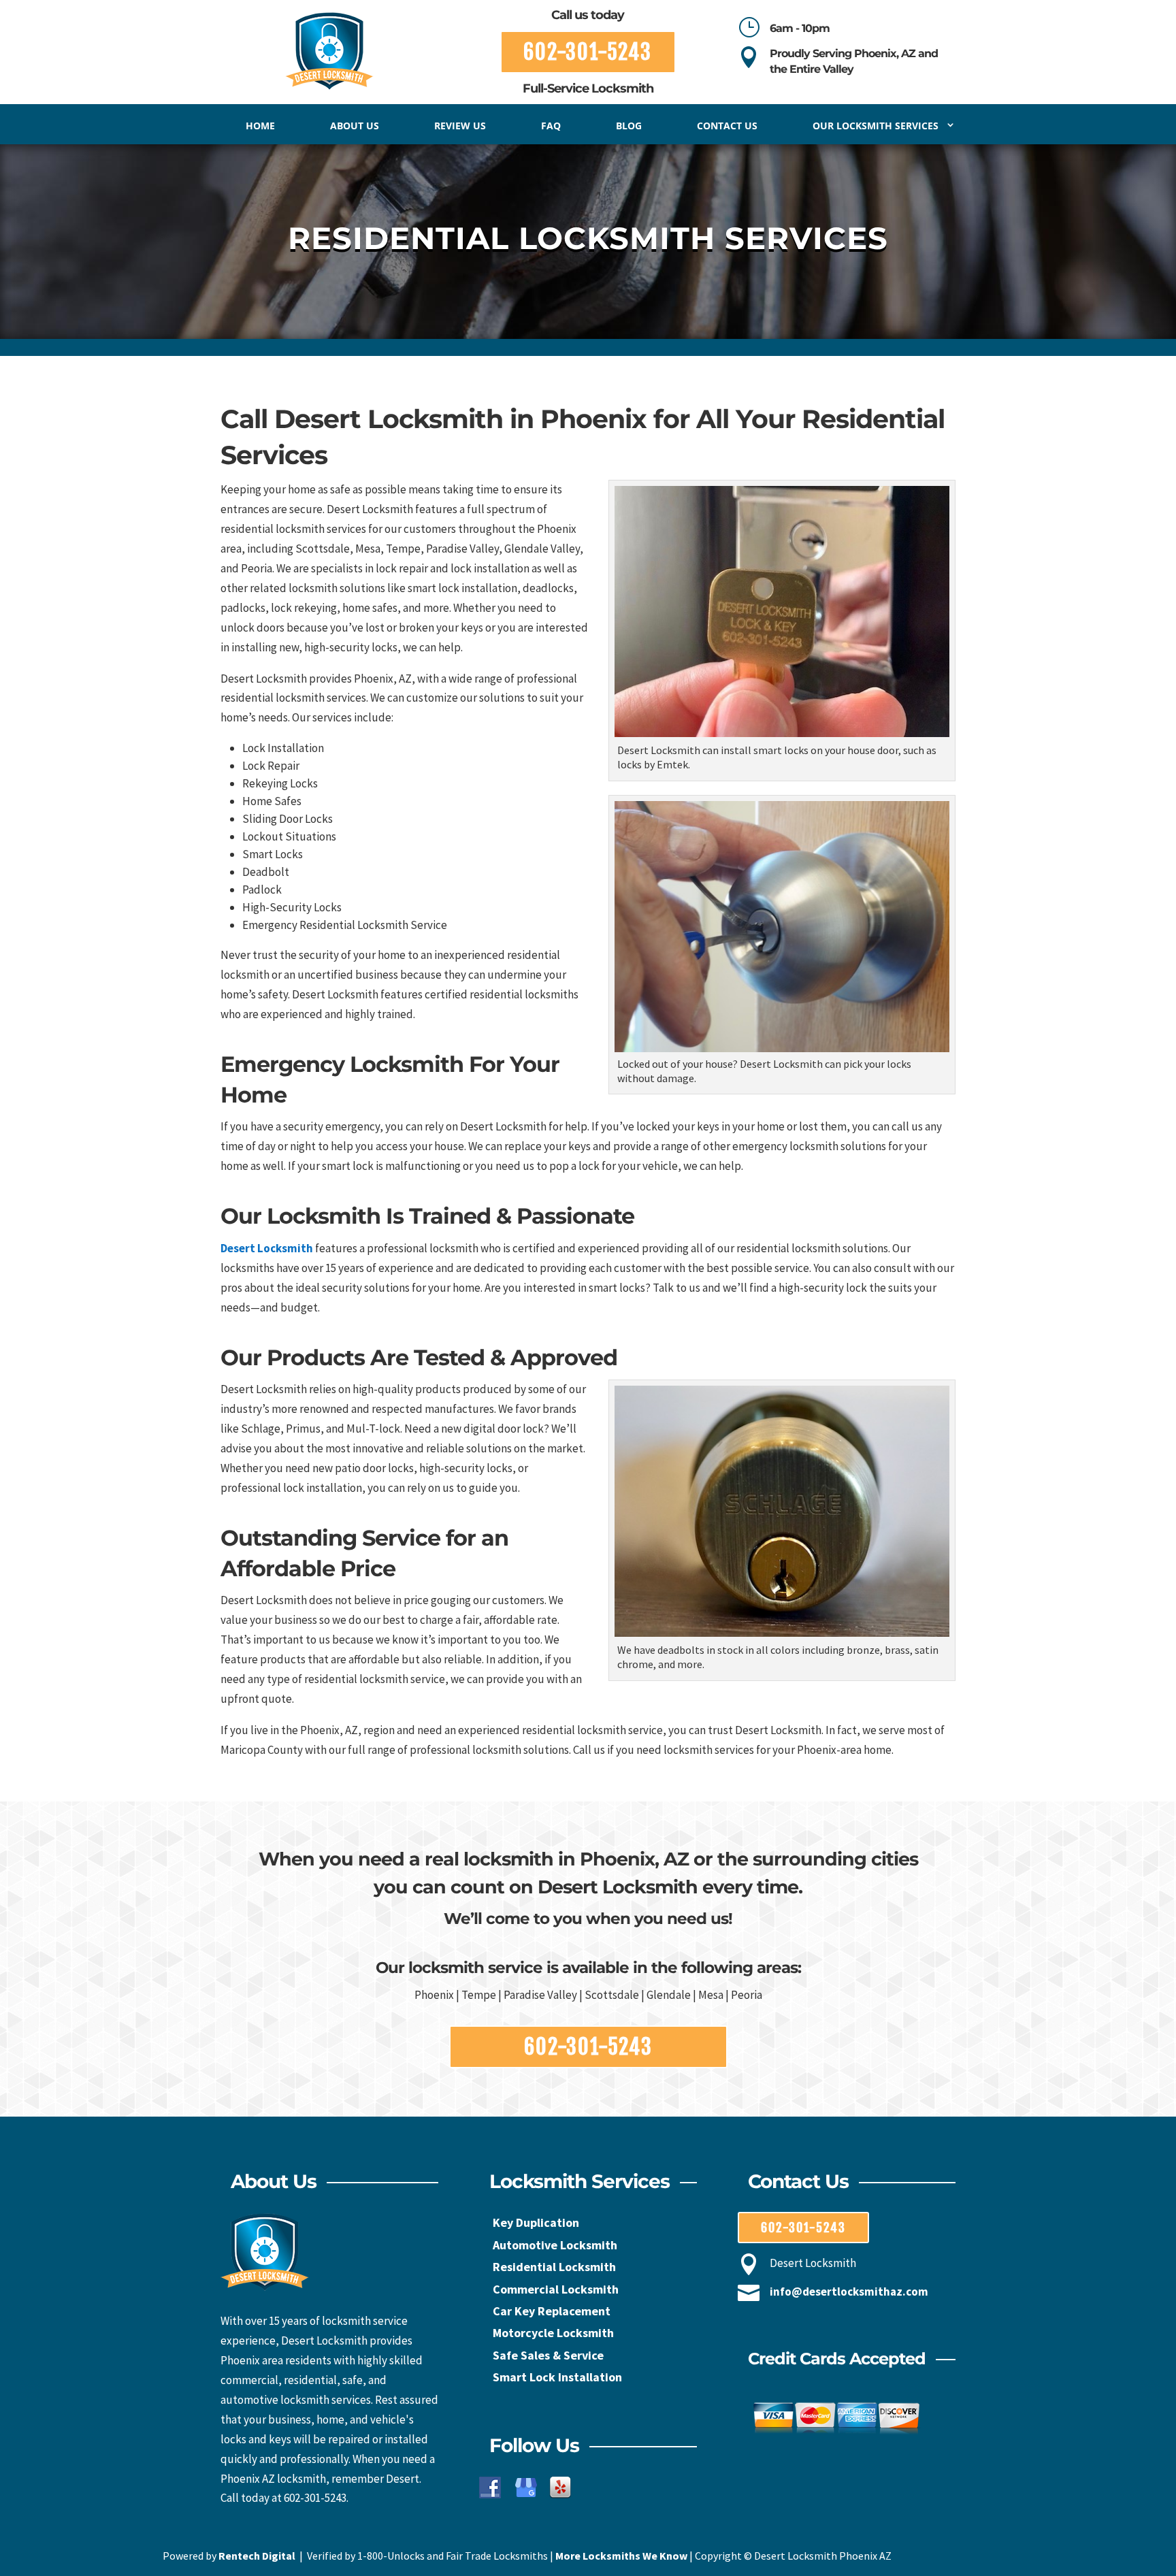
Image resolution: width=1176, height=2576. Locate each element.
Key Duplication (536, 2222)
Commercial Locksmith (556, 2289)
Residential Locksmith (554, 2267)
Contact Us (727, 126)
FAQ (551, 126)
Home (260, 126)
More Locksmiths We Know (621, 2556)
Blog (629, 126)
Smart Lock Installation (557, 2377)
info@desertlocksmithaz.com (849, 2292)
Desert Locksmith (267, 1248)
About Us (355, 126)
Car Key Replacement (552, 2311)
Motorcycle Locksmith (553, 2333)
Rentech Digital (257, 2556)
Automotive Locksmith (555, 2245)
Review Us (460, 126)
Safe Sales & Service (548, 2355)
